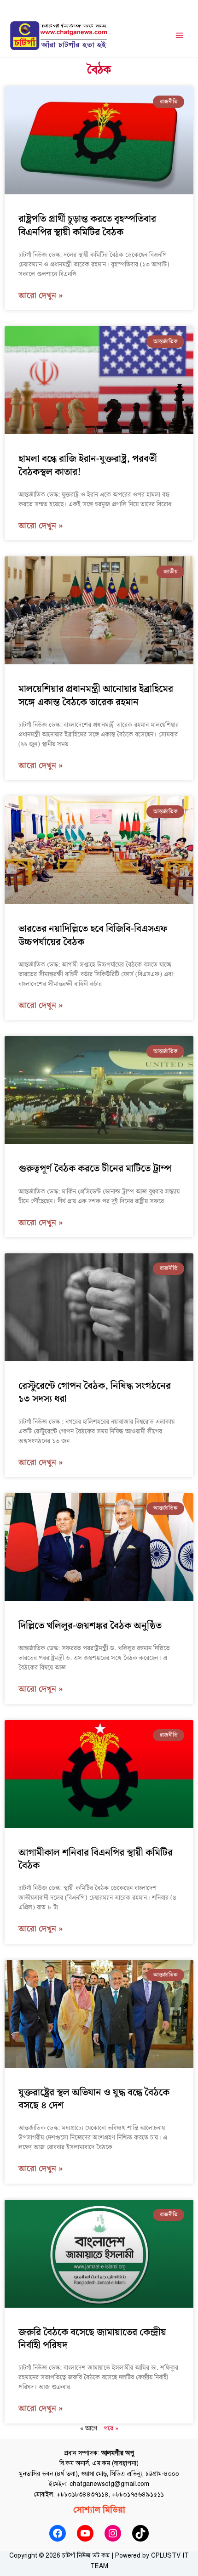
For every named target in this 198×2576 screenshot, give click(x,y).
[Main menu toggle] (180, 36)
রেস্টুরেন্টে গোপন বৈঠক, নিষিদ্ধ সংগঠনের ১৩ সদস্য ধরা (95, 1393)
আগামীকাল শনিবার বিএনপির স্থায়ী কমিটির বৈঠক (96, 1859)
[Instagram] (113, 2533)
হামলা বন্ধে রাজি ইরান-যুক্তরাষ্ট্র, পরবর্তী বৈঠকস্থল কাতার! (88, 465)
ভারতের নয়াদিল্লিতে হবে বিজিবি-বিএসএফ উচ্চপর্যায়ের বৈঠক (93, 935)
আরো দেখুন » (41, 296)
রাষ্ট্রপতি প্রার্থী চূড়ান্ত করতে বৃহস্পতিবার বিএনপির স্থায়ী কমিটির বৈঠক (87, 226)
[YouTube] (85, 2533)
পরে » (111, 2429)
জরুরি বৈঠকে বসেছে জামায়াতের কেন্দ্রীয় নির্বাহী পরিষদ (92, 2339)
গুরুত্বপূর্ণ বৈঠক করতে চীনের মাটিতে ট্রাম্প (95, 1169)
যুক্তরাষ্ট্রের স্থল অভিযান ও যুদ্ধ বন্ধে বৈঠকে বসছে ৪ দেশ (94, 2099)
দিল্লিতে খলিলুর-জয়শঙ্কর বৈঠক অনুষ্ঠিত (90, 1626)
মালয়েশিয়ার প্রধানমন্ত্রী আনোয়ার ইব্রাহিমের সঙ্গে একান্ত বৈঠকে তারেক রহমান (96, 696)
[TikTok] (140, 2533)
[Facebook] (58, 2533)
